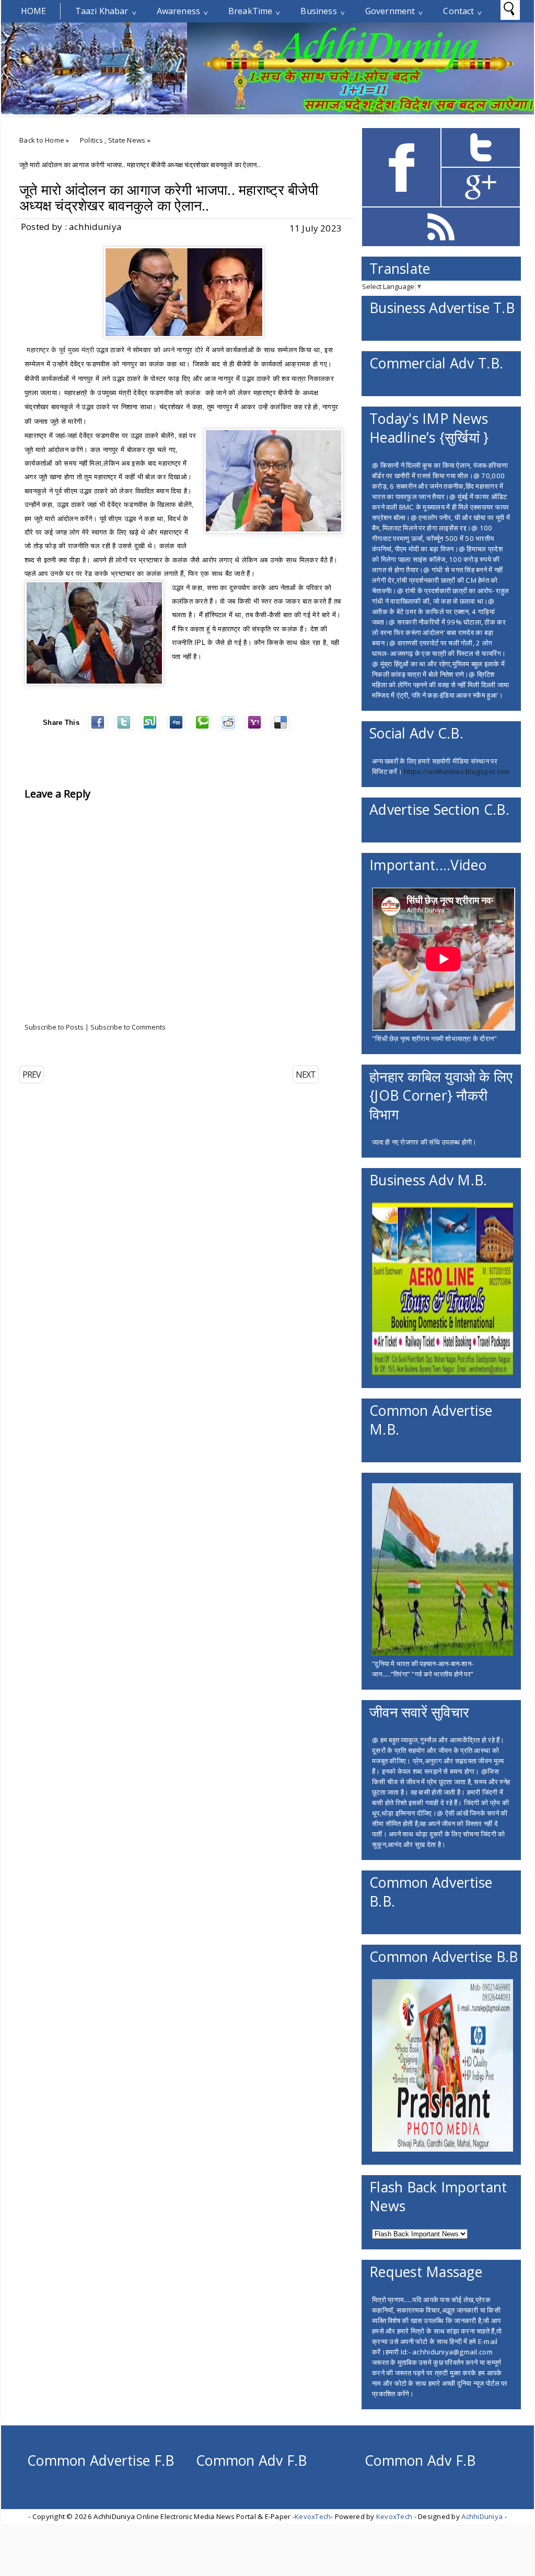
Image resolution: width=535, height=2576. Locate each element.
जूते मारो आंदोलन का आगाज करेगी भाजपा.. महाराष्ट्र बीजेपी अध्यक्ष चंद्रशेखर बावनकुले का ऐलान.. (169, 198)
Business (318, 11)
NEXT (306, 1075)
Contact (458, 11)
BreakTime (250, 11)
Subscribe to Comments (128, 1027)
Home (34, 11)
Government (390, 11)
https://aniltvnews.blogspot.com (457, 771)
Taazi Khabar (102, 11)
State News (127, 140)
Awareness (178, 11)
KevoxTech (313, 2516)
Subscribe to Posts (54, 1027)
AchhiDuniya (482, 2516)
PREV (32, 1075)
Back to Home (42, 140)
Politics (91, 140)
